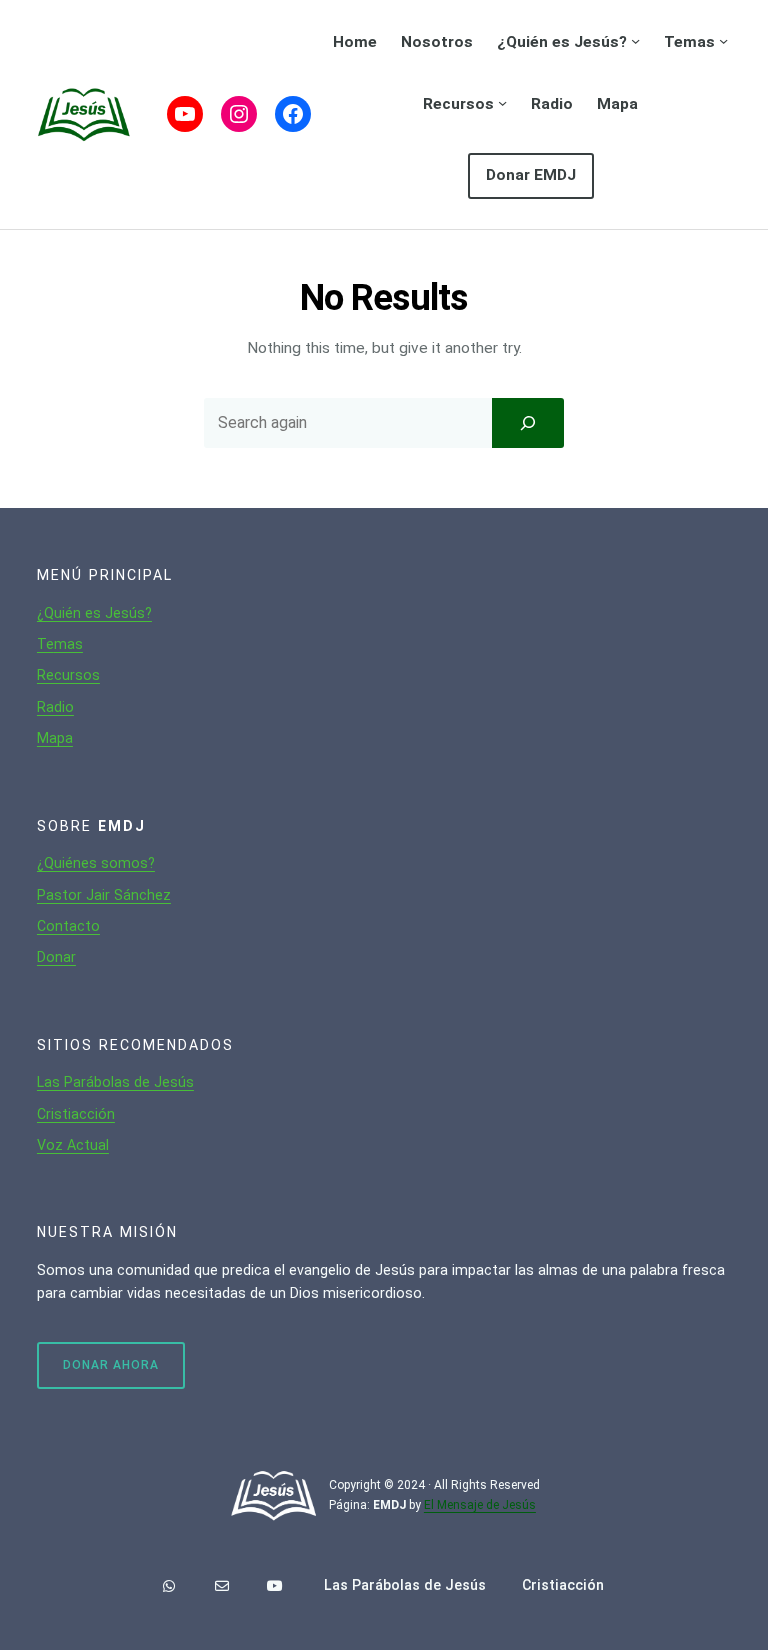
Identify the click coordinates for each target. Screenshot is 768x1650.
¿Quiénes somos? (96, 863)
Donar (56, 957)
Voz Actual (73, 1145)
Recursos (68, 675)
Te (45, 644)
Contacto (68, 926)
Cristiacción (76, 1114)
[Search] (528, 423)
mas (68, 644)
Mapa (55, 738)
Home (355, 42)
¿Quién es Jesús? (94, 613)
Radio (55, 707)
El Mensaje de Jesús (480, 1505)
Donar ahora (111, 1365)
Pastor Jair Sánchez (104, 895)
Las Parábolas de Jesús (115, 1082)
